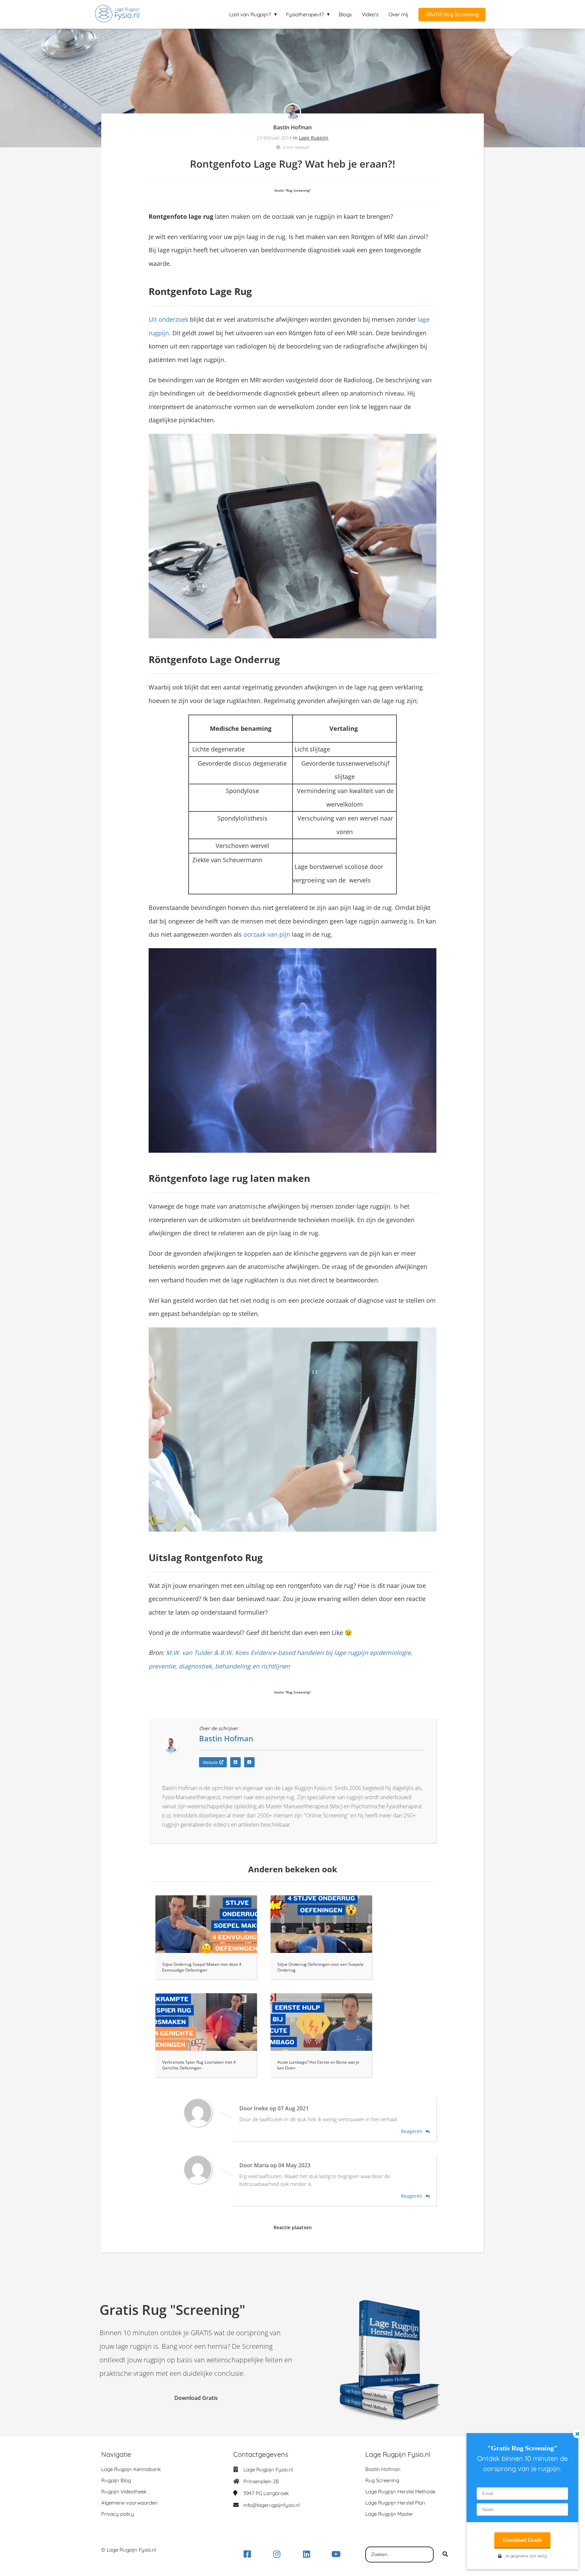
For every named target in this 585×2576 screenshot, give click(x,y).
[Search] (445, 2555)
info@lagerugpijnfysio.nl (272, 2505)
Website (210, 1762)
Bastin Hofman (292, 127)
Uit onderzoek (168, 319)
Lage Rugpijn (314, 138)
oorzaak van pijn (267, 934)
